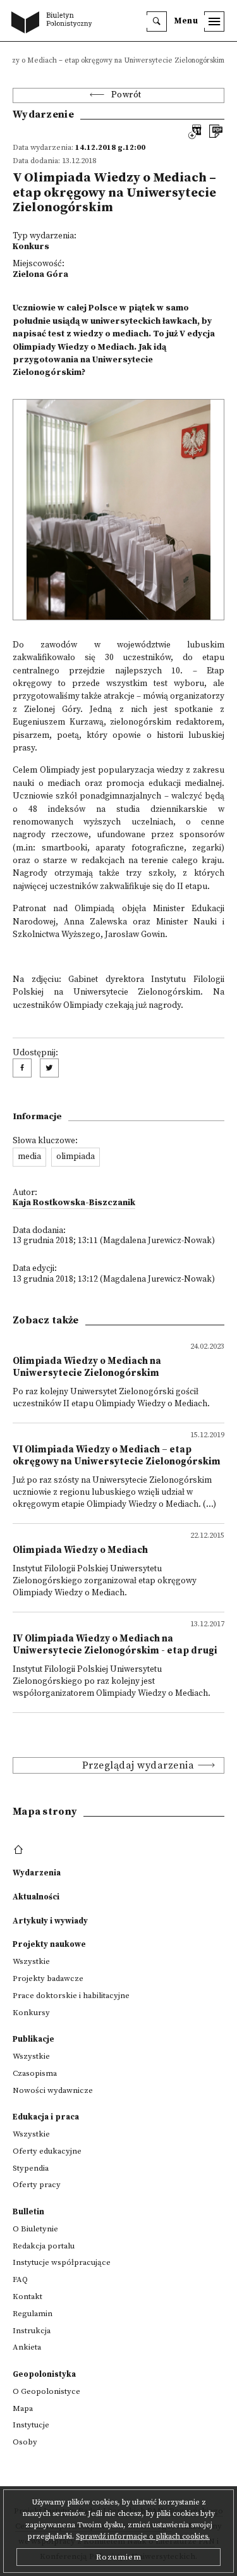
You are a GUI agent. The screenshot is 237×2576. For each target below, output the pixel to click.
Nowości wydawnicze (53, 2090)
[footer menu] (20, 1850)
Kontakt (27, 2297)
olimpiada (76, 1157)
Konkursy (31, 2013)
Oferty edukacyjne (47, 2151)
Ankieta (27, 2347)
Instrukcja (32, 2331)
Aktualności (36, 1897)
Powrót (126, 95)
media (29, 1157)
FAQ (20, 2279)
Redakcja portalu (44, 2246)
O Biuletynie (35, 2229)
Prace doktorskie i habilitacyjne (71, 1996)
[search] (157, 21)
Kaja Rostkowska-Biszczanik (74, 1203)
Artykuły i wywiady (50, 1921)
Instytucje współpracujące (62, 2262)
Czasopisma (35, 2073)
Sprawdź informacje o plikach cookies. (143, 2536)
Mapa (23, 2408)
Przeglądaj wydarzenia (138, 1765)
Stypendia (31, 2168)
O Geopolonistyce (46, 2391)
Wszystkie (31, 1961)
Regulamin (33, 2314)
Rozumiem (119, 2557)
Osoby (25, 2442)
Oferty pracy (37, 2185)
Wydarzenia (37, 1873)
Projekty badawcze (48, 1978)
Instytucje (31, 2425)
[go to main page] (54, 23)
